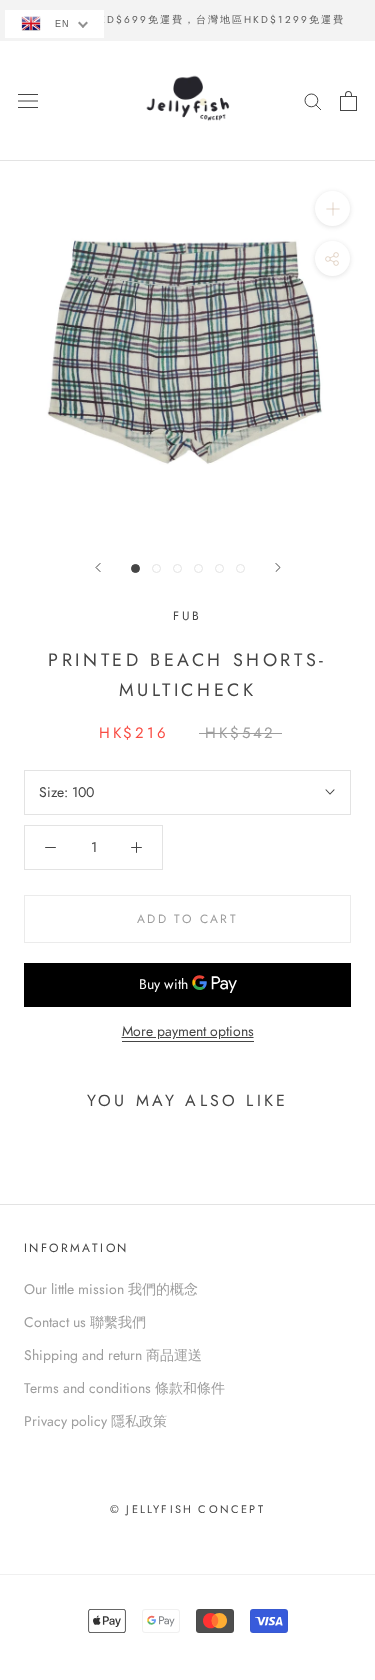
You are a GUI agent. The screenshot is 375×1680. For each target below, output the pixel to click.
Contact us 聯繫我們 (85, 1322)
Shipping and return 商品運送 (113, 1355)
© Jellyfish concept (187, 1509)
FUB (187, 616)
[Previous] (98, 567)
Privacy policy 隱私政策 (95, 1421)
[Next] (278, 567)
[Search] (313, 100)
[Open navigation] (28, 101)
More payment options (188, 1031)
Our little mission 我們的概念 (111, 1289)
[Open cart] (348, 101)
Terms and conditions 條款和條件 (124, 1388)
